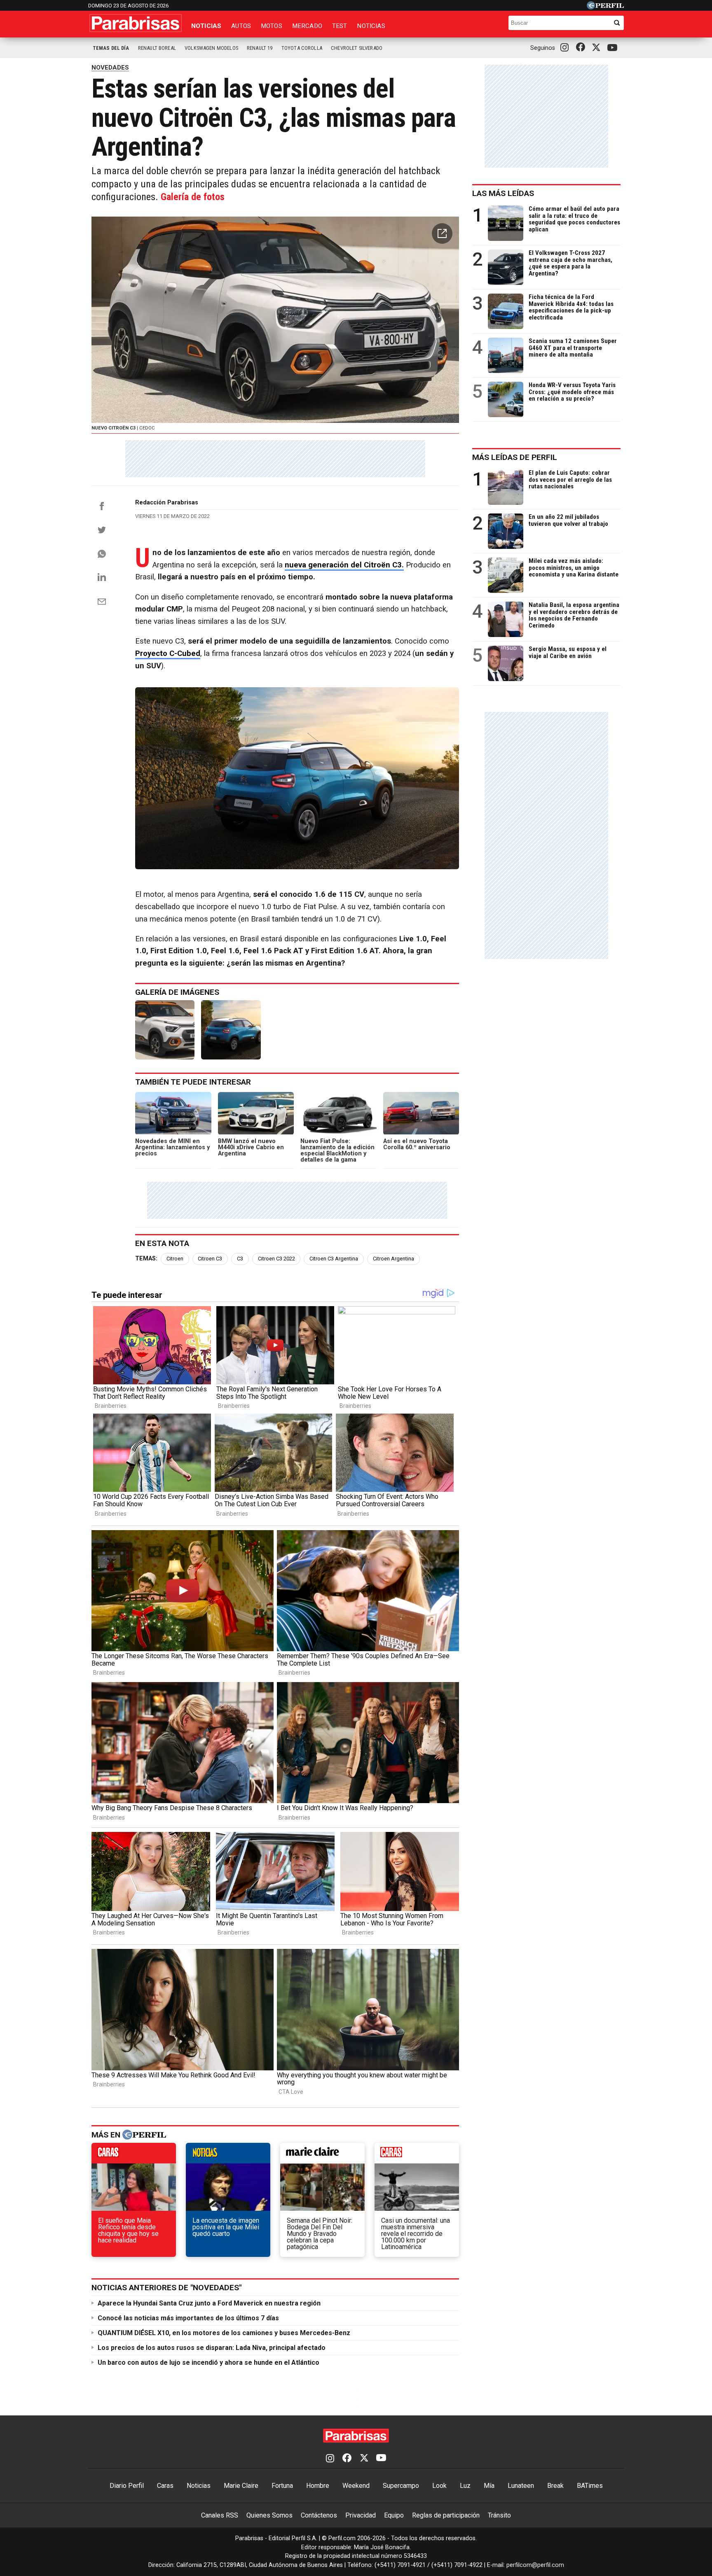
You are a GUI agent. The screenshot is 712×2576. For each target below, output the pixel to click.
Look (439, 2486)
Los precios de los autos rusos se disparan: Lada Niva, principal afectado (212, 2348)
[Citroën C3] (231, 1030)
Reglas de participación (446, 2515)
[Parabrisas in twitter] (598, 48)
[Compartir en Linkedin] (102, 577)
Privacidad (361, 2515)
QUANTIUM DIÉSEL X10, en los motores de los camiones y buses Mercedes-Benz (224, 2333)
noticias (228, 2155)
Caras (165, 2486)
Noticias (206, 26)
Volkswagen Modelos (211, 48)
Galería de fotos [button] (193, 197)
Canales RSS (220, 2515)
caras (134, 2155)
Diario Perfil (127, 2486)
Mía (489, 2486)
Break (555, 2486)
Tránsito (499, 2515)
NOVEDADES (110, 68)
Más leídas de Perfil (515, 457)
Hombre (318, 2486)
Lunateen (521, 2486)
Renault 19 (260, 48)
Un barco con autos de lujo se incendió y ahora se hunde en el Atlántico (208, 2362)
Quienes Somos (269, 2515)
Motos (272, 26)
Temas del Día (111, 48)
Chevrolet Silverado (357, 48)
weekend (417, 2155)
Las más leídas (503, 193)
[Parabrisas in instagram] (567, 48)
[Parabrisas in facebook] (582, 48)
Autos (241, 26)
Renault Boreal (157, 48)
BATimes (590, 2486)
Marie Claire (241, 2486)
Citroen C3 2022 (276, 1259)
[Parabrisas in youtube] (614, 48)
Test (340, 26)
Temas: (146, 1259)
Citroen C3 (210, 1259)
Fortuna (282, 2486)
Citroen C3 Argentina (334, 1259)
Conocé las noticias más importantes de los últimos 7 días (188, 2318)
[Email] (102, 602)
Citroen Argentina (393, 1259)
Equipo (394, 2515)
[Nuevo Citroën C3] (165, 1030)
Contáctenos (319, 2515)
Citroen (175, 1259)
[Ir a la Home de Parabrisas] (136, 23)
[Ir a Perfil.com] (605, 7)
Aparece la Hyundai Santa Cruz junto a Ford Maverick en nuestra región (209, 2303)
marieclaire (322, 2155)
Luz (465, 2486)
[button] (442, 233)
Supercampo (401, 2486)
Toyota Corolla (302, 48)
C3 (240, 1259)
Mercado (307, 26)
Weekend (356, 2486)
